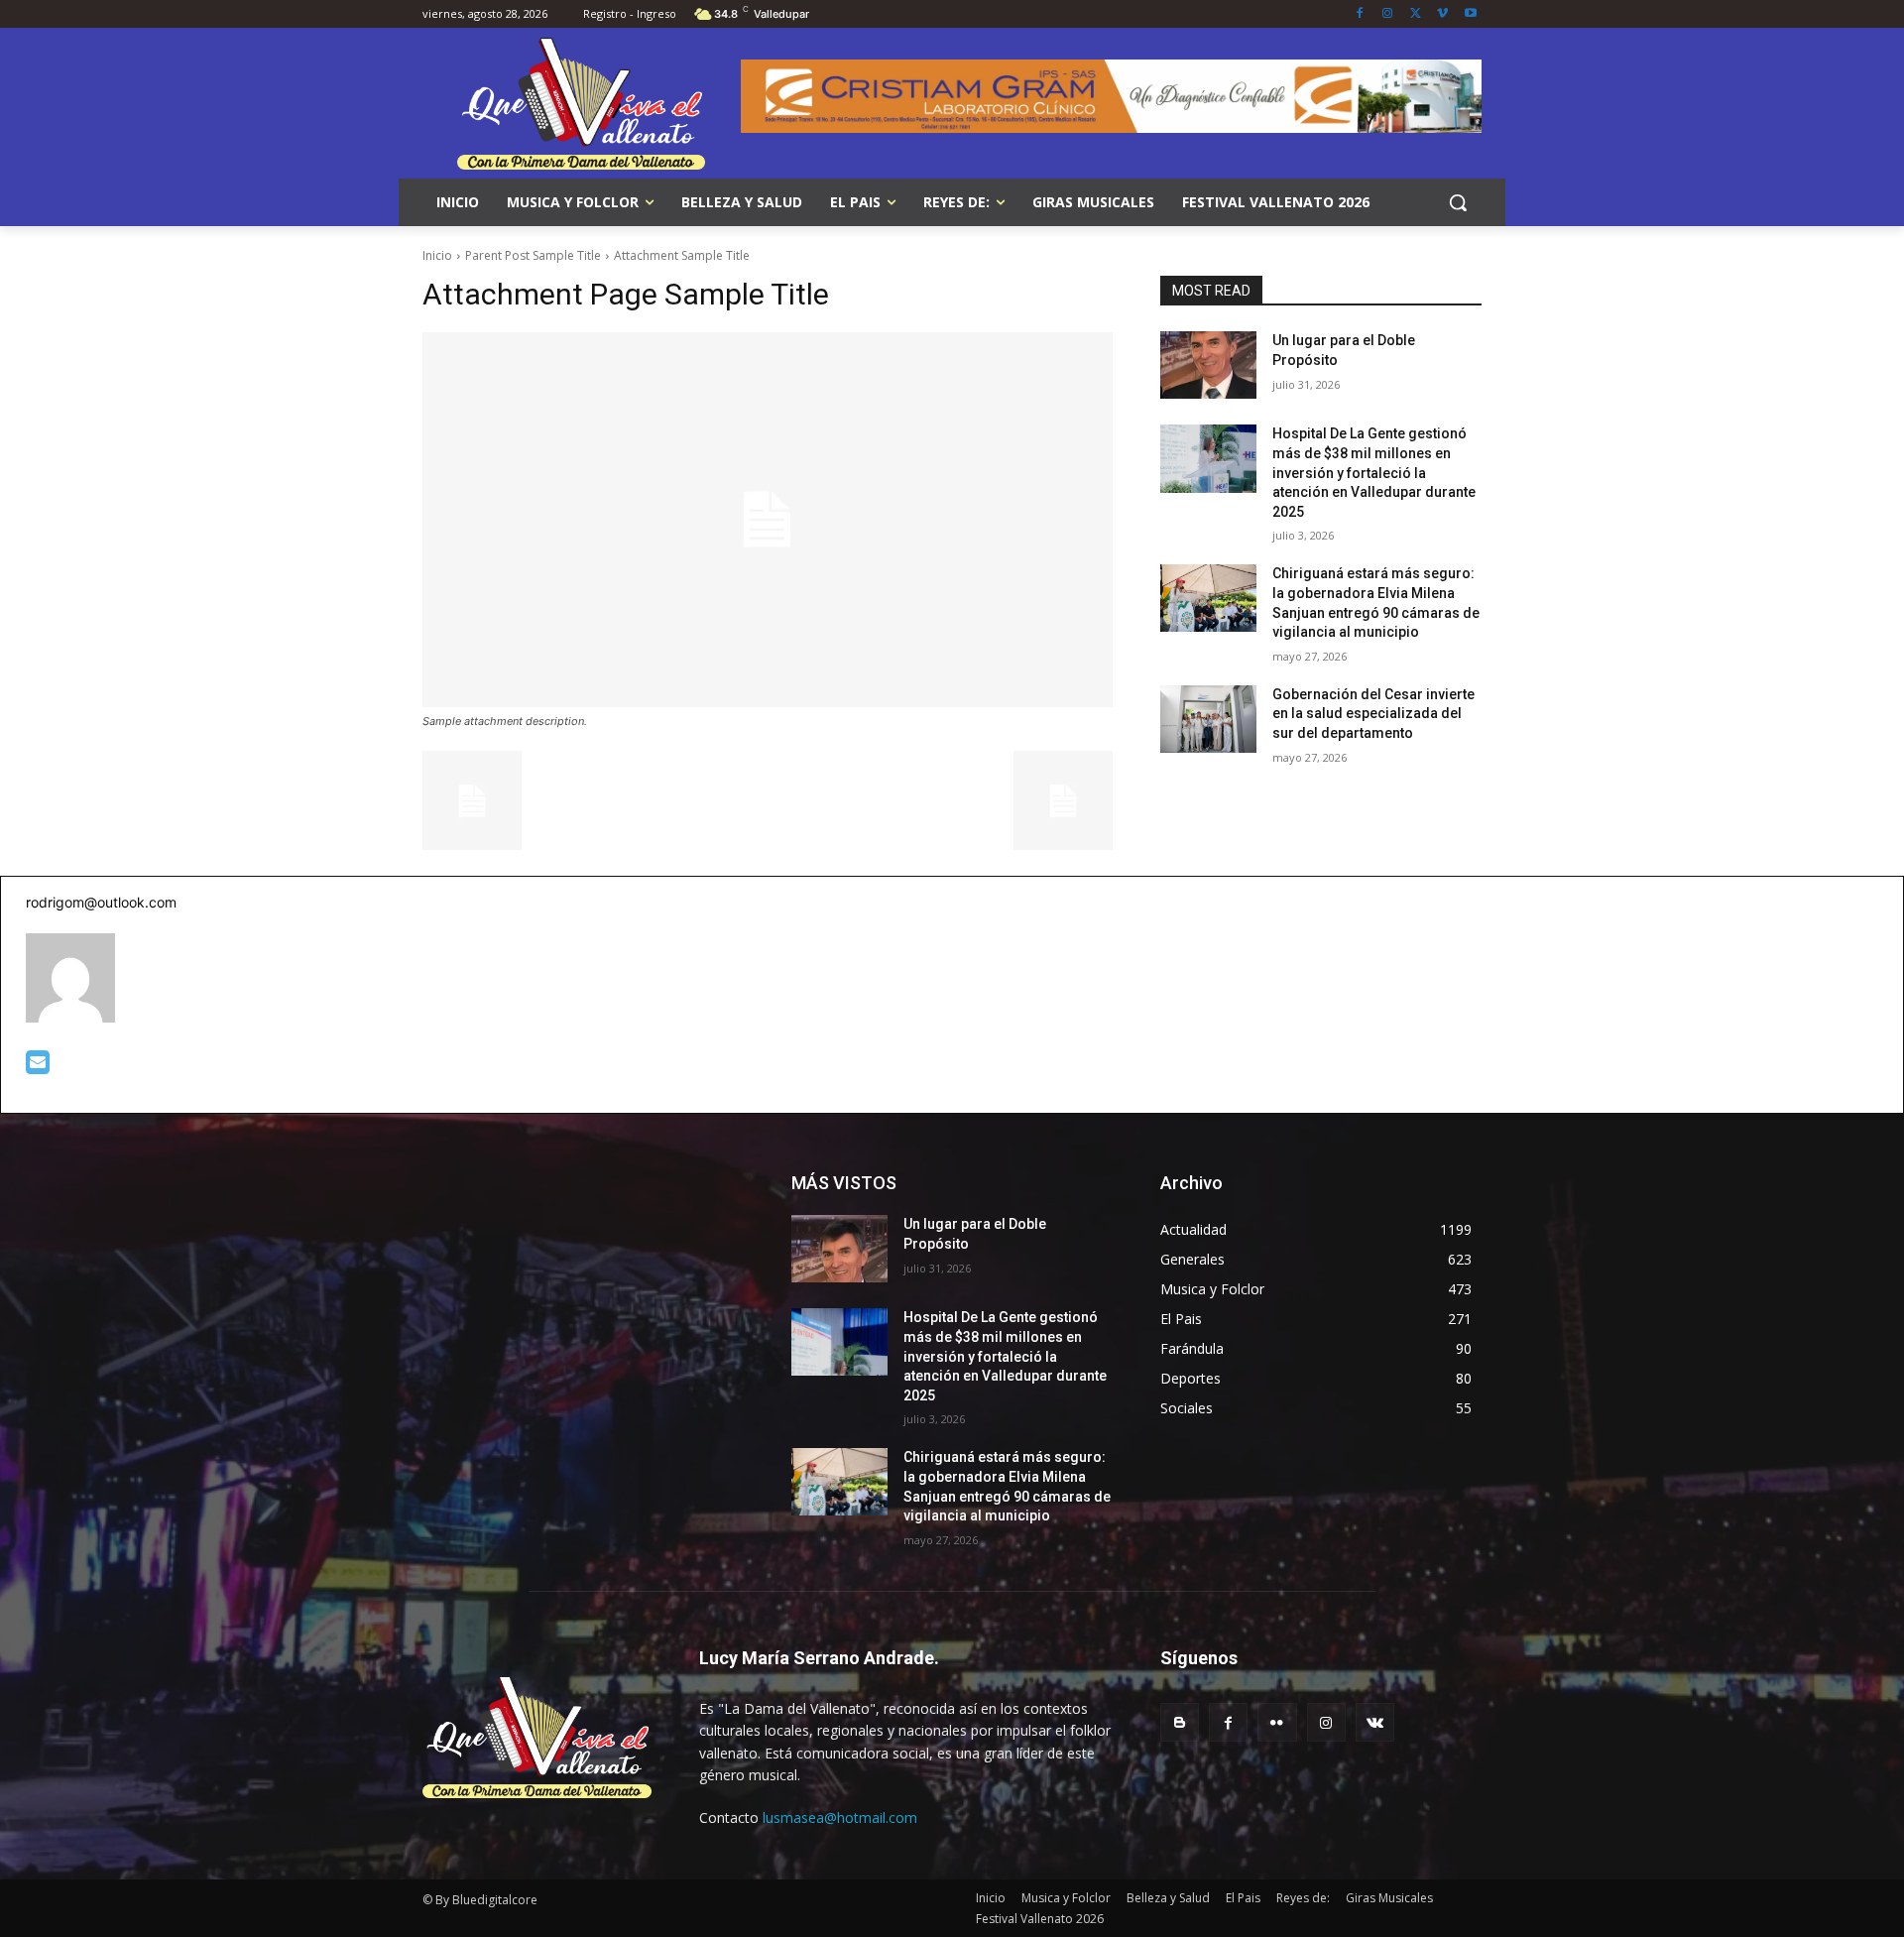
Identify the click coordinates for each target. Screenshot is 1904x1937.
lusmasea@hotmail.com (840, 1817)
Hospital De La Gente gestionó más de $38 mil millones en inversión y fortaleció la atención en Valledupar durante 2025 (1374, 472)
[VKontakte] (1375, 1722)
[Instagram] (1388, 14)
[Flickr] (1277, 1722)
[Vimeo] (1442, 14)
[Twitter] (1416, 14)
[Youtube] (1470, 14)
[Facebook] (1360, 14)
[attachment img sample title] (768, 520)
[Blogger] (1180, 1722)
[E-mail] (38, 1067)
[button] (1458, 202)
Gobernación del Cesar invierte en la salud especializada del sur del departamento (1373, 714)
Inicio (437, 255)
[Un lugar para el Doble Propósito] (1208, 365)
